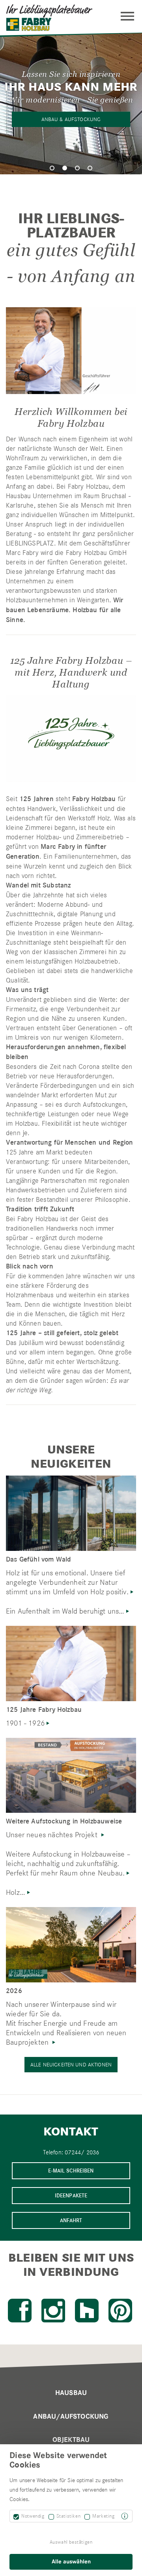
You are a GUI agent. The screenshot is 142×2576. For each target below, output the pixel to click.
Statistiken (69, 2516)
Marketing (103, 2516)
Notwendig (33, 2516)
